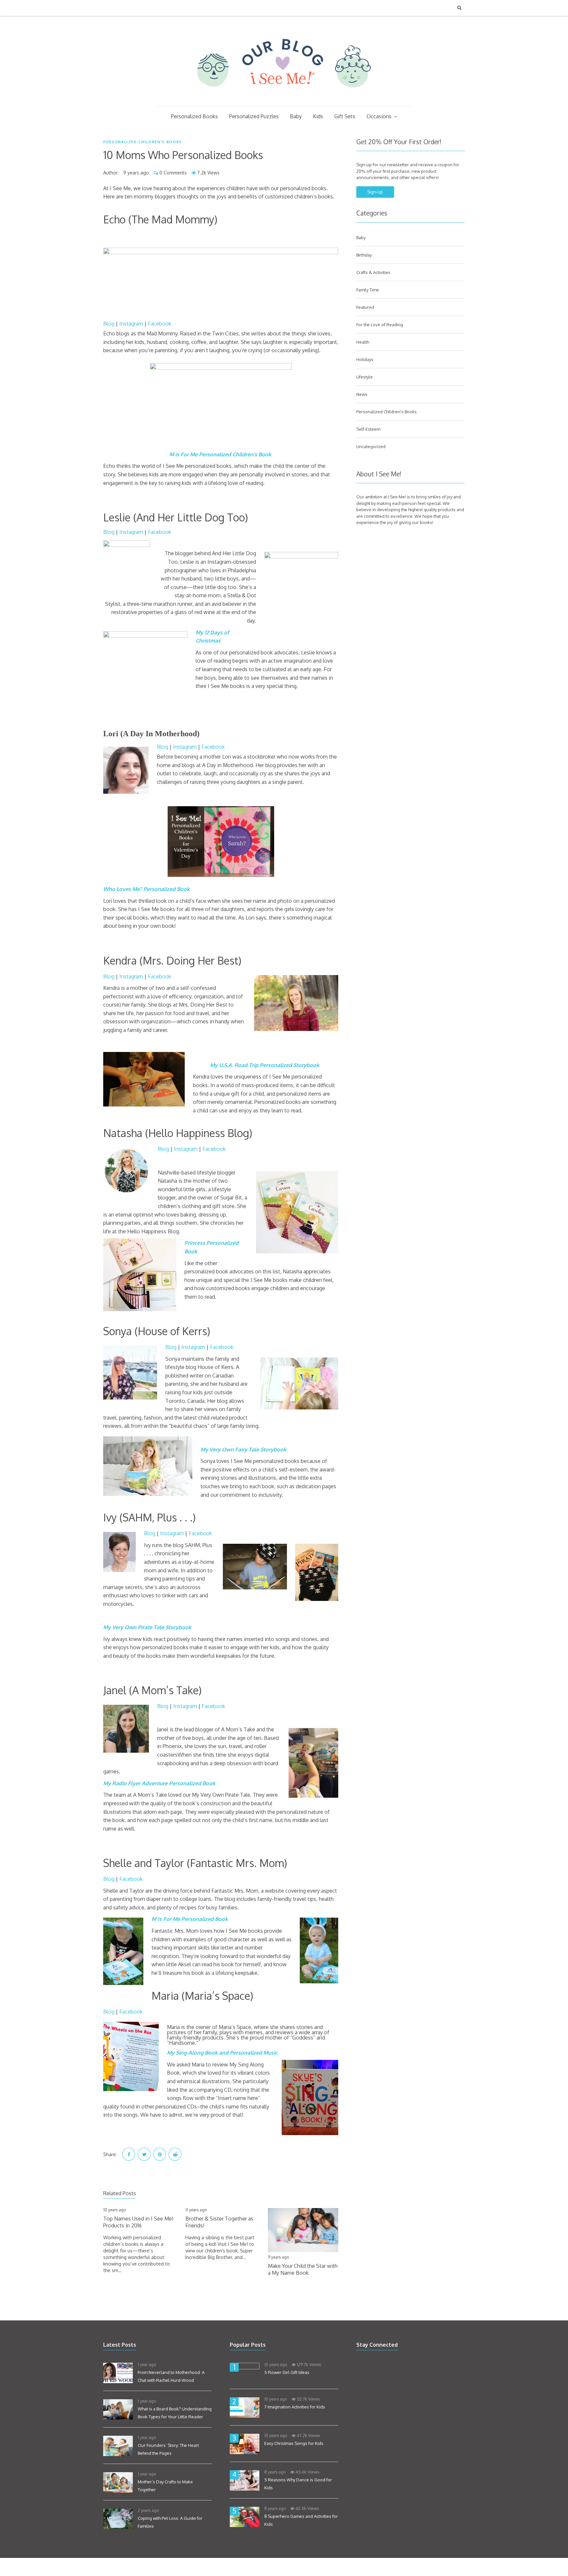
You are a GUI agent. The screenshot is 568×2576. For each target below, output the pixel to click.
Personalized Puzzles (254, 116)
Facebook (159, 324)
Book (183, 889)
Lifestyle (365, 377)
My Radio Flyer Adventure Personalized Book (159, 1783)
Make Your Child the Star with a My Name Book (303, 2269)
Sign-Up (375, 192)
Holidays (365, 359)
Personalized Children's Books (143, 142)
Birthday (364, 255)
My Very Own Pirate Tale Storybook (147, 1627)
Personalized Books (194, 116)
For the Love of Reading (380, 325)
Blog (109, 324)
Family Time (368, 290)
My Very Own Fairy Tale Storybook (243, 1449)
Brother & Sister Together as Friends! (219, 2222)
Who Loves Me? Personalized (139, 889)
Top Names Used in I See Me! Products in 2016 (138, 2222)
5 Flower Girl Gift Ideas (287, 2372)
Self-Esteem (368, 429)
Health (363, 342)
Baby (296, 116)
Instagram (130, 324)
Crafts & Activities (373, 272)
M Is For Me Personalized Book (190, 1919)
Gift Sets (345, 116)
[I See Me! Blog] (284, 98)
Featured (365, 307)
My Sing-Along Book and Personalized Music (222, 2053)
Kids (318, 116)
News (362, 394)
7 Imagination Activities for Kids (295, 2407)
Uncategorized (371, 446)
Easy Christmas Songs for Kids (294, 2443)
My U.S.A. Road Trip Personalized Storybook (265, 1065)
